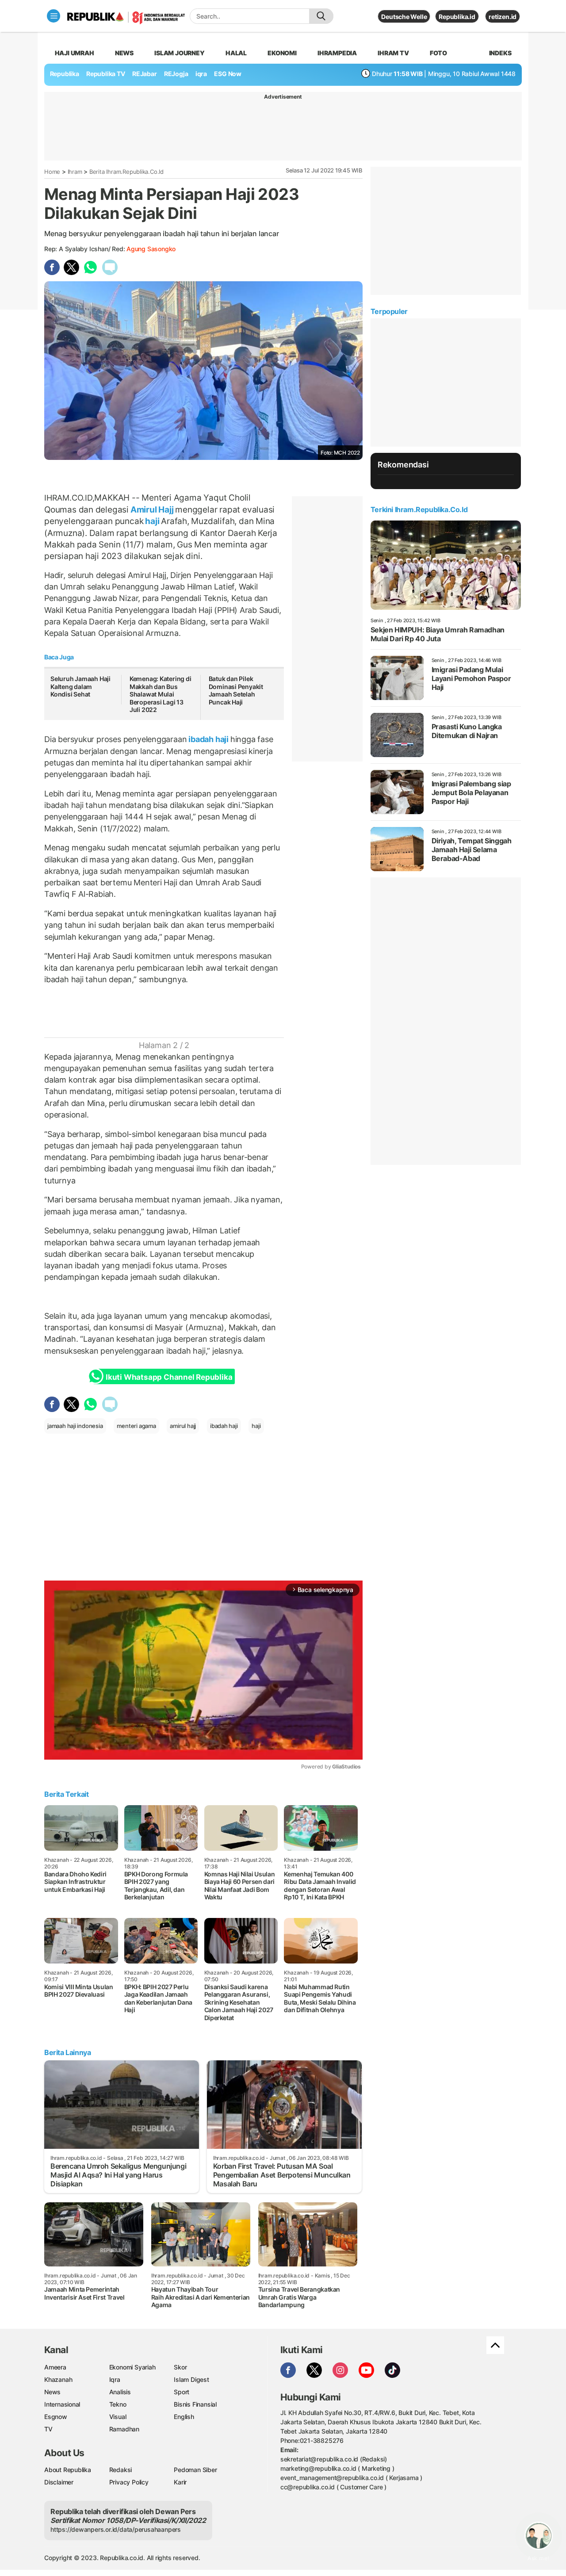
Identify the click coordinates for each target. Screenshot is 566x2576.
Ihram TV (393, 53)
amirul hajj (183, 1426)
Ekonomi (282, 53)
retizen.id (503, 17)
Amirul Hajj (152, 509)
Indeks (500, 53)
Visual (118, 2417)
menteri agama (136, 1426)
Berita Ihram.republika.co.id (126, 172)
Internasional (62, 2404)
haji (152, 521)
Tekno (118, 2404)
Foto (438, 53)
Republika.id (457, 17)
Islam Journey (179, 53)
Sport (182, 2392)
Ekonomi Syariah (132, 2367)
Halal (236, 53)
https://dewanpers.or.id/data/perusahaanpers (116, 2529)
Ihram (75, 172)
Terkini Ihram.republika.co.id (419, 509)
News (124, 53)
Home (52, 172)
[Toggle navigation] (54, 16)
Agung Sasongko (151, 249)
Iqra (115, 2379)
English (184, 2417)
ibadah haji (208, 739)
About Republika (68, 2470)
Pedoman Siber (195, 2470)
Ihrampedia (337, 53)
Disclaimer (59, 2482)
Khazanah (58, 2379)
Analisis (120, 2392)
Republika (65, 74)
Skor (180, 2367)
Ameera (55, 2367)
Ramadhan (124, 2429)
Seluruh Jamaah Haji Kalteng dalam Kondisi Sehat (80, 686)
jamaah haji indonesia (75, 1426)
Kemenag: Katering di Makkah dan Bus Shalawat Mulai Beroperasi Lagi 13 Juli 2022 (161, 694)
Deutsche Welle (404, 17)
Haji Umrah (75, 53)
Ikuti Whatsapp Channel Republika (169, 1377)
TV (48, 2429)
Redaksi (121, 2470)
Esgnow (56, 2417)
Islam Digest (191, 2379)
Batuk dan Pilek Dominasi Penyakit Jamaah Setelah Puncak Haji (236, 690)
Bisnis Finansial (195, 2404)
